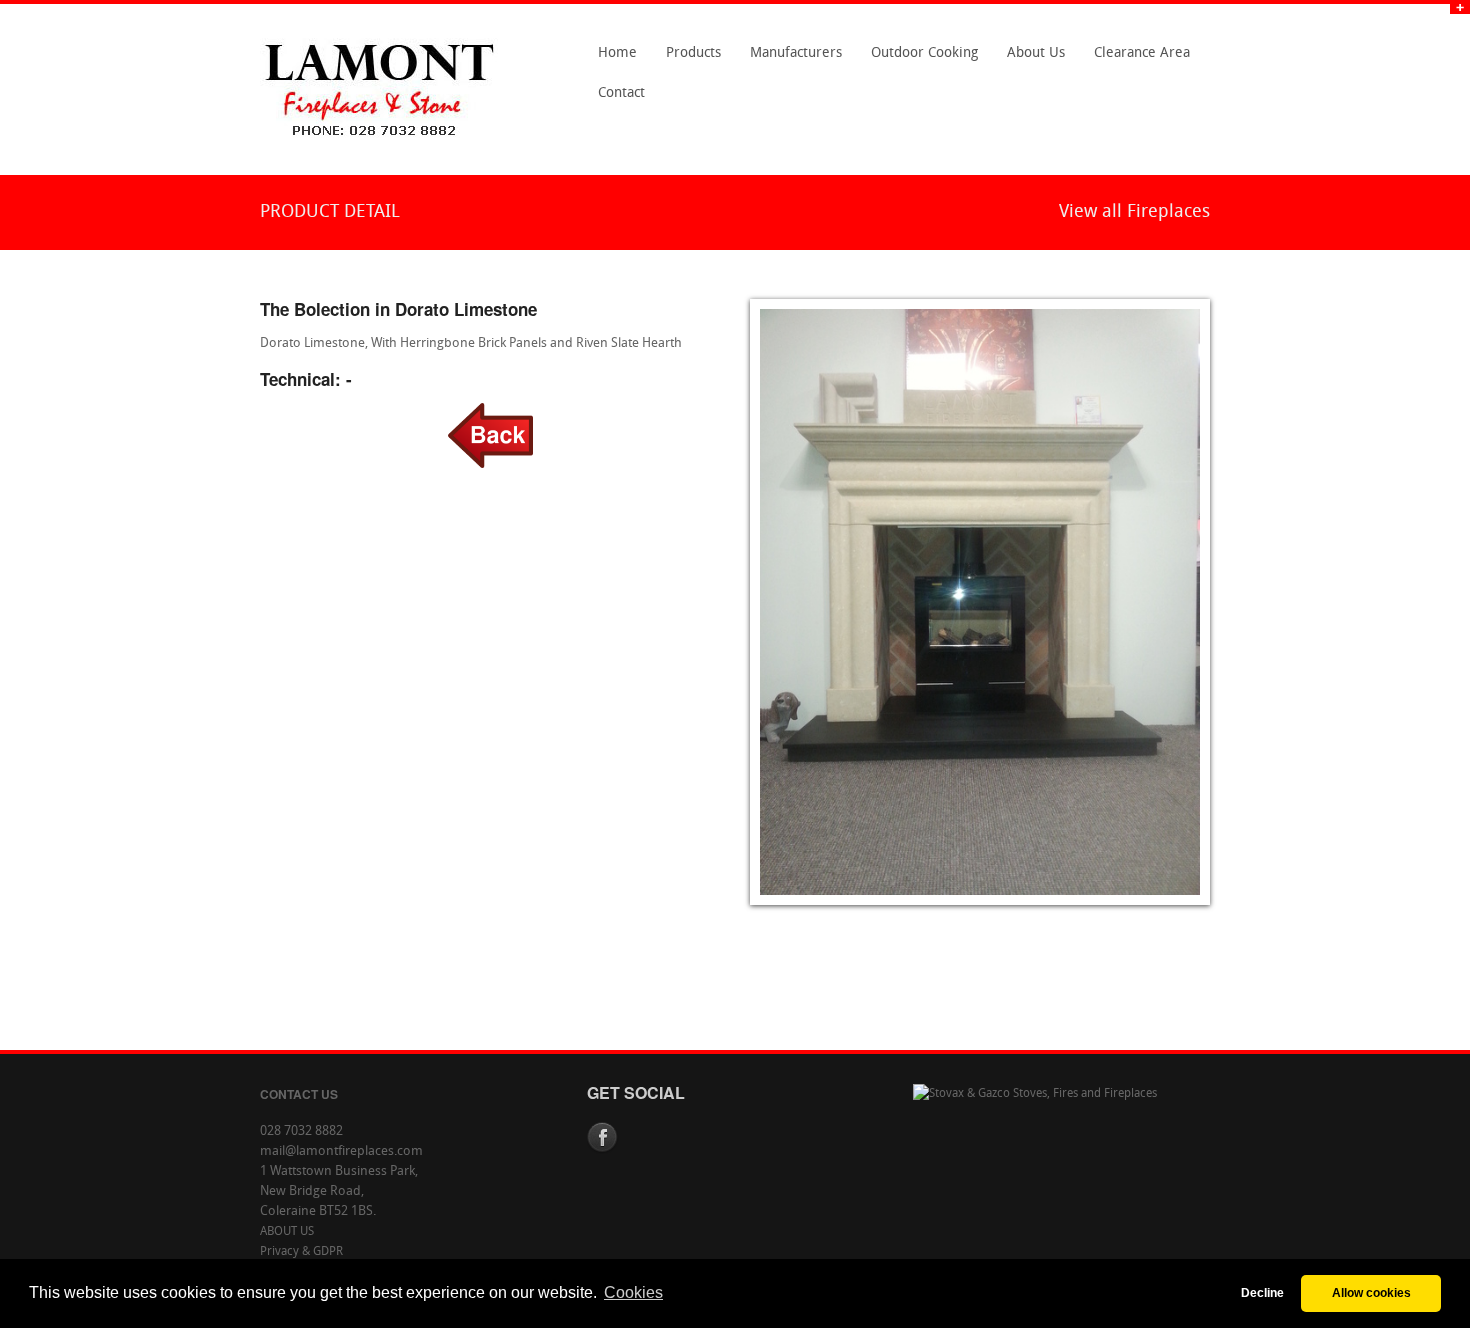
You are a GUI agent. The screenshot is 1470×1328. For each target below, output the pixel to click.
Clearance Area (1136, 60)
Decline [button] (1262, 1292)
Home (617, 53)
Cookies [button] (633, 1292)
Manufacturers (790, 60)
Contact (616, 100)
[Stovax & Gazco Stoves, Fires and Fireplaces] (1035, 1094)
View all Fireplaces (1134, 212)
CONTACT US (299, 1094)
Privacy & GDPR (301, 1252)
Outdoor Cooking (924, 53)
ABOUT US (287, 1232)
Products (688, 60)
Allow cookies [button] (1371, 1292)
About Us (1030, 60)
